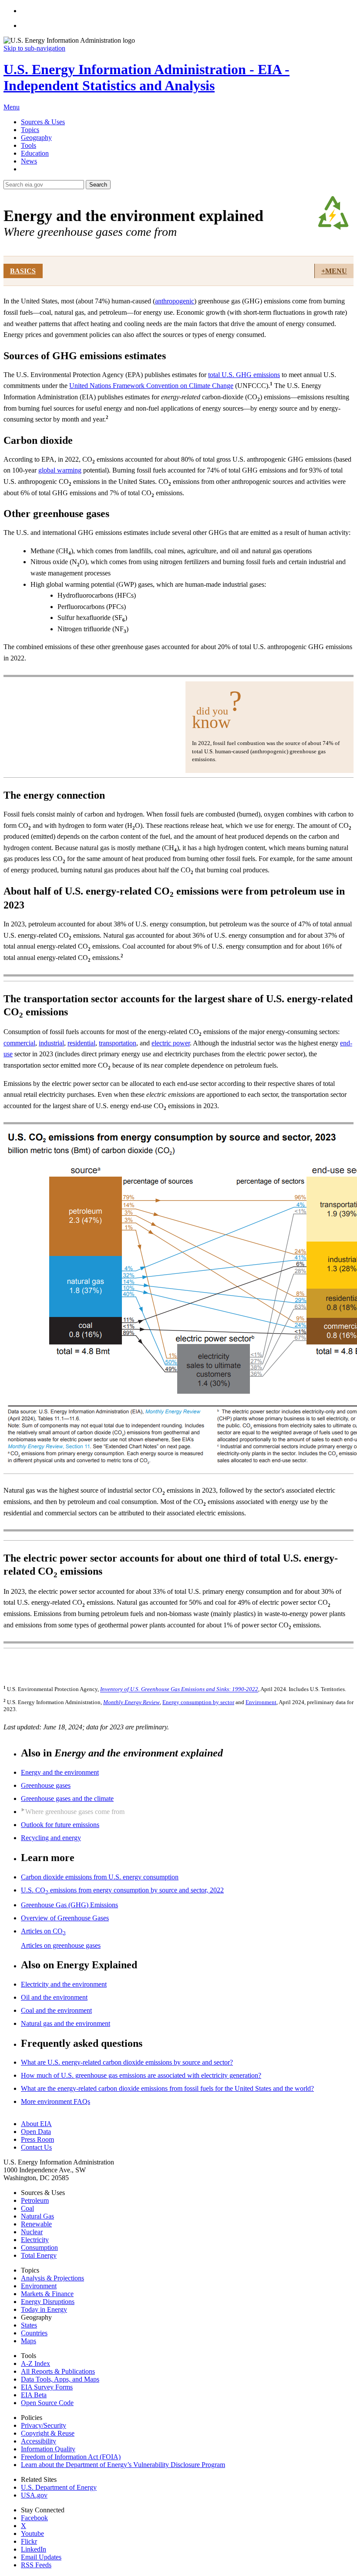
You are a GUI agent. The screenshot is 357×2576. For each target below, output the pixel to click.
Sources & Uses (43, 122)
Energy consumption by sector (198, 1702)
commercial (19, 1043)
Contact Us (36, 2147)
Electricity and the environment (64, 1984)
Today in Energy (44, 2309)
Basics (23, 271)
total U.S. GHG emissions (244, 375)
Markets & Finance (47, 2294)
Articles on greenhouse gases (61, 1945)
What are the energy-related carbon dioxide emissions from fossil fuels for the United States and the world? (167, 2088)
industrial (51, 1043)
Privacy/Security (44, 2425)
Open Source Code (47, 2403)
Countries (34, 2333)
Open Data (36, 2132)
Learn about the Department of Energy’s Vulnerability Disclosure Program (123, 2465)
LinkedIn (34, 2549)
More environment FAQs (56, 2101)
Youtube (32, 2533)
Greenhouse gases (46, 1785)
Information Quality (48, 2449)
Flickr (29, 2541)
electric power (171, 1043)
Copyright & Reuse (48, 2433)
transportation (118, 1043)
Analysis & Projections (52, 2278)
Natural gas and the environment (66, 2023)
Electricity (35, 2240)
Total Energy (39, 2255)
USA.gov (34, 2495)
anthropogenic (175, 301)
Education (35, 153)
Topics (30, 130)
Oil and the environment (54, 1997)
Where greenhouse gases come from (75, 1812)
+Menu (334, 271)
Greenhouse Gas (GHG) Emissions (69, 1905)
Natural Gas (37, 2216)
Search (98, 185)
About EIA (36, 2124)
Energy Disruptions (48, 2302)
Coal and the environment (56, 2010)
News (29, 161)
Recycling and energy (51, 1838)
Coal (27, 2208)
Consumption (39, 2248)
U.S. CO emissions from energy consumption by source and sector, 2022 (122, 1890)
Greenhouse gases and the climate (67, 1798)
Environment (261, 1702)
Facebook (34, 2518)
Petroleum (35, 2200)
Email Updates (41, 2557)
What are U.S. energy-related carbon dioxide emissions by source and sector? (127, 2062)
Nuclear (32, 2232)
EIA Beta (34, 2395)
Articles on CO (43, 1931)
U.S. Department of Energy (59, 2487)
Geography (36, 138)
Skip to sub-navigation (34, 48)
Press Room (37, 2139)
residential (81, 1043)
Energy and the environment (60, 1772)
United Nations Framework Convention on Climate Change (151, 386)
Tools (29, 145)
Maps (29, 2341)
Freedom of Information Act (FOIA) (71, 2457)
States (29, 2325)
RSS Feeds (36, 2565)
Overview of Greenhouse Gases (65, 1918)
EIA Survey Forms (47, 2387)
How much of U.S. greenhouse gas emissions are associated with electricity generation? (141, 2075)
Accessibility (39, 2441)
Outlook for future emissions (60, 1825)
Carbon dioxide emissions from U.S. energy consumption (100, 1877)
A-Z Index (35, 2363)
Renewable (36, 2224)
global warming (60, 470)
